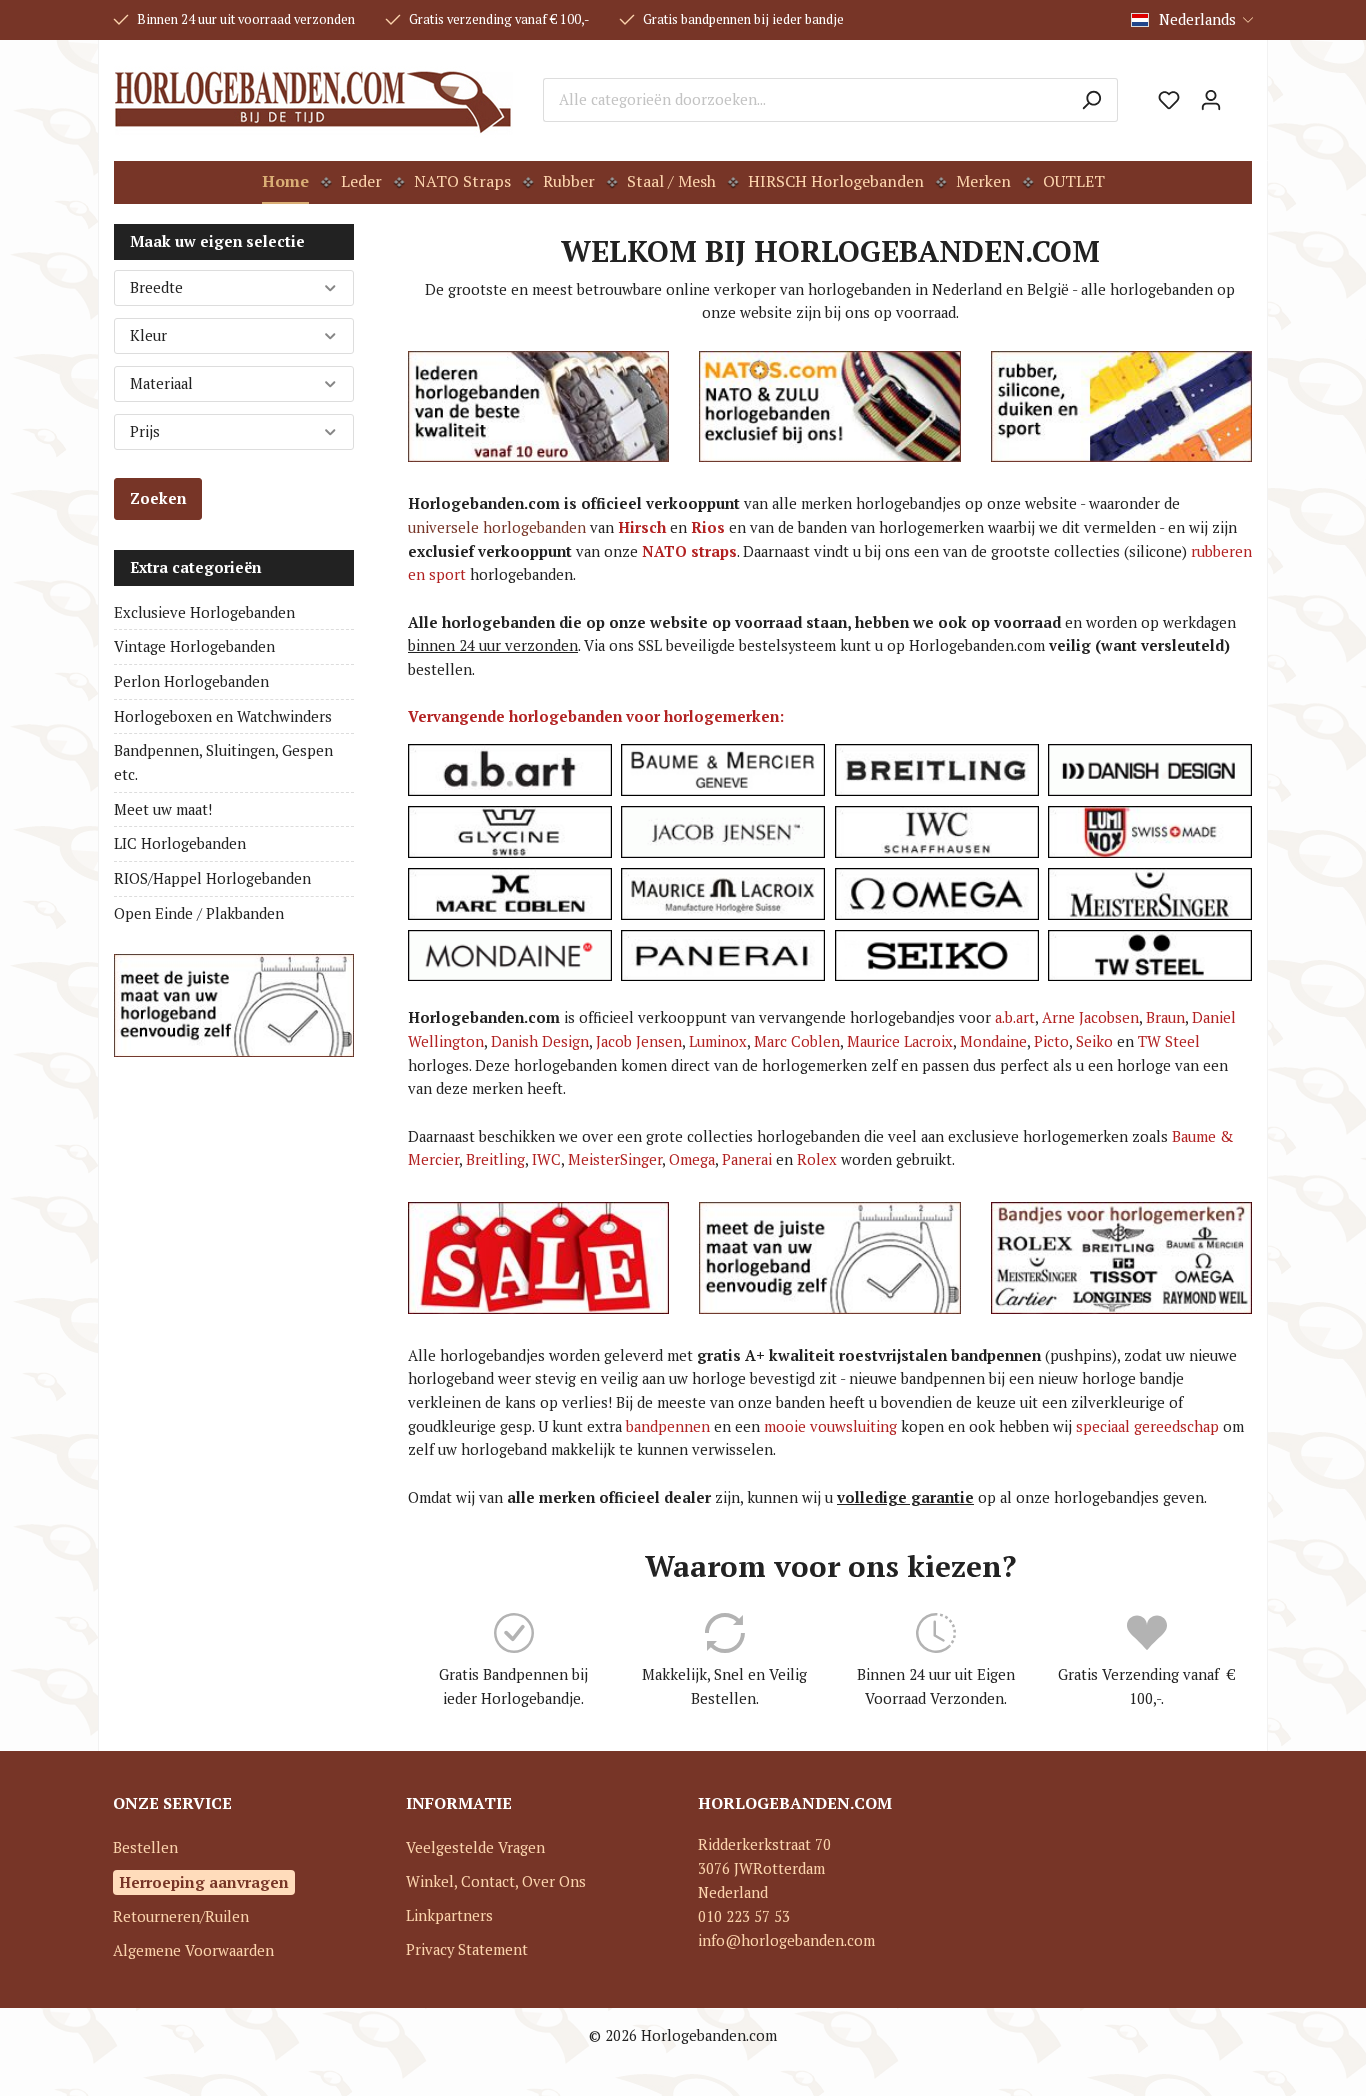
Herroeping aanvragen (204, 1882)
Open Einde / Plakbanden (199, 913)
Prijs (145, 431)
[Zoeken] (1091, 100)
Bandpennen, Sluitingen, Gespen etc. (223, 762)
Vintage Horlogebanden (194, 646)
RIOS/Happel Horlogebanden (212, 878)
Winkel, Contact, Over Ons (496, 1881)
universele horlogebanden (497, 527)
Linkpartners (449, 1915)
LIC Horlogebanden (180, 843)
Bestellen (145, 1847)
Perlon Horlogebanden (191, 681)
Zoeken (158, 498)
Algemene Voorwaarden (193, 1950)
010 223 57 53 (744, 1916)
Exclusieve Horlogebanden (204, 612)
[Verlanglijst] (1169, 100)
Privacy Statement (467, 1949)
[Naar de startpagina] (313, 100)
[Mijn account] (1211, 100)
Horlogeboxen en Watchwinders (223, 716)
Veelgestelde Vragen (475, 1847)
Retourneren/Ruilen (181, 1916)
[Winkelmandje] (1242, 93)
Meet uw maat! (163, 809)
